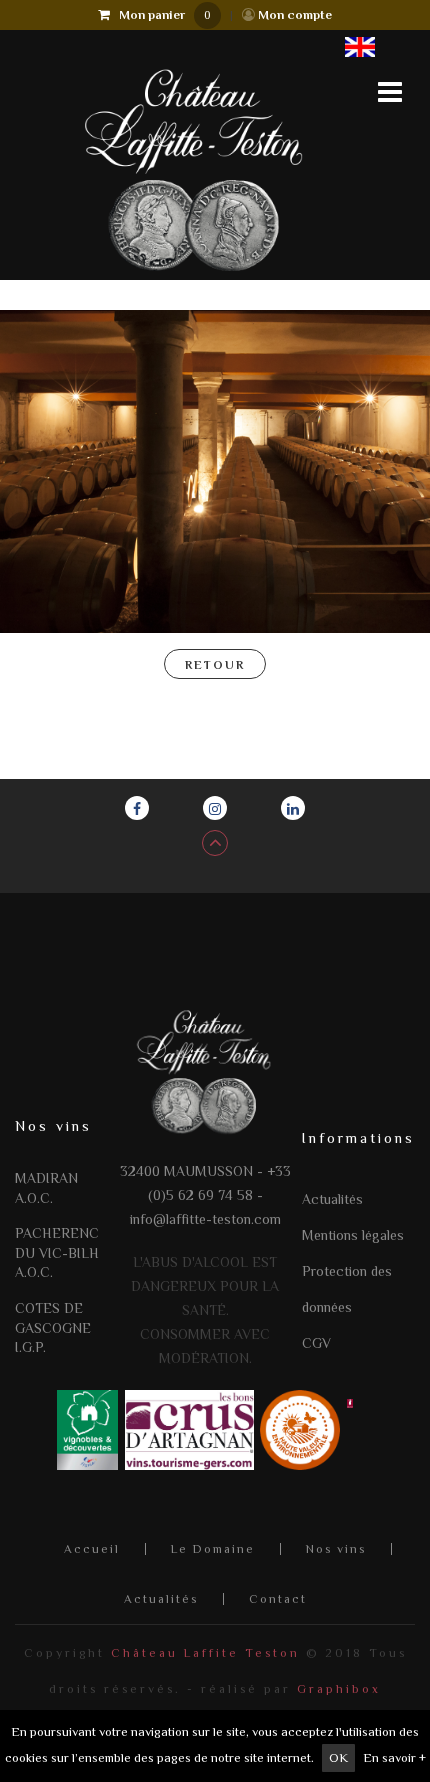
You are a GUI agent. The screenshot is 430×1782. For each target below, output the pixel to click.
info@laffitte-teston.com (205, 1219)
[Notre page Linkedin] (293, 808)
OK (338, 1758)
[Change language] (360, 46)
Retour (215, 665)
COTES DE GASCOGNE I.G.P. (53, 1327)
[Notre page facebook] (137, 808)
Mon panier (160, 15)
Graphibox (339, 1689)
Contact (278, 1599)
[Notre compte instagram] (215, 808)
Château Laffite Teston (205, 1653)
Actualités (332, 1199)
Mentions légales (353, 1235)
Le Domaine (213, 1549)
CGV (316, 1343)
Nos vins (336, 1549)
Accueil (92, 1549)
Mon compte (293, 15)
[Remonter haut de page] (215, 843)
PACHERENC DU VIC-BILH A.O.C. (57, 1252)
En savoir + (394, 1758)
